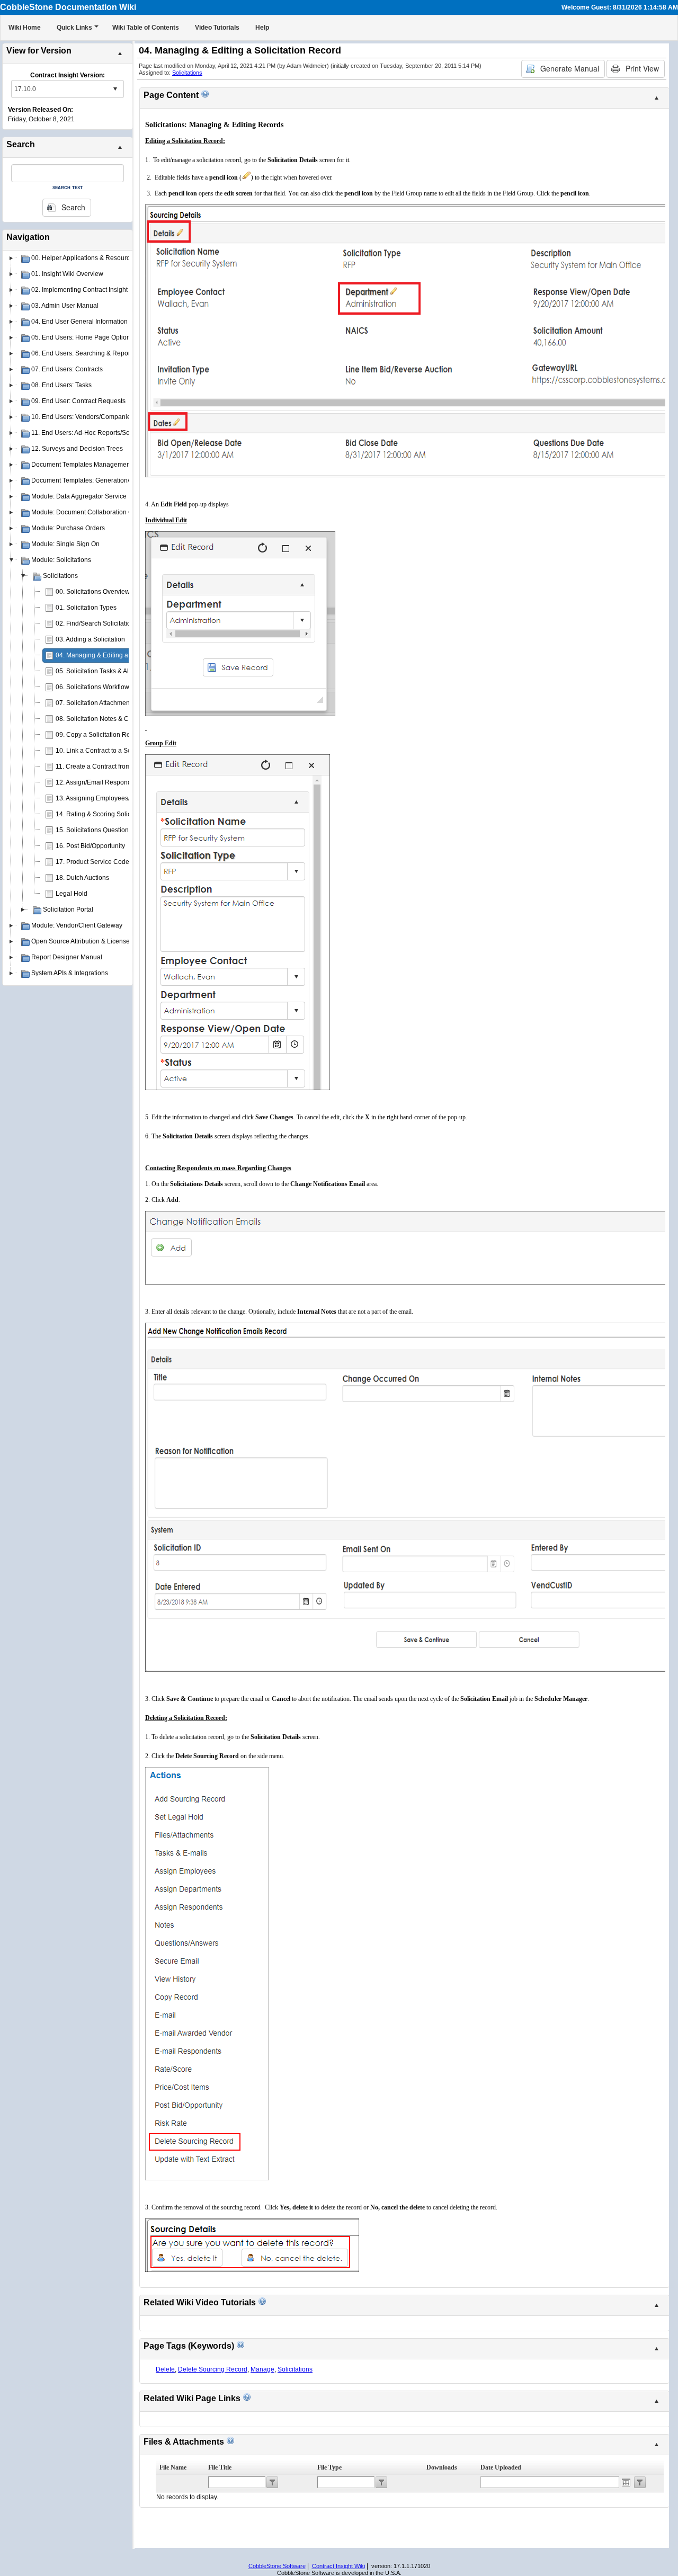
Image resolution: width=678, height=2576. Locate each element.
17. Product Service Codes (94, 862)
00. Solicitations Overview (93, 592)
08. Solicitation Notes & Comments (105, 719)
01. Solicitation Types (86, 608)
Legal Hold (72, 894)
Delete (165, 2369)
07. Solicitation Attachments (95, 703)
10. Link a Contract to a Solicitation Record (117, 751)
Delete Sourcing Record (213, 2369)
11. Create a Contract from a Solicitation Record (124, 766)
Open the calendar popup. (626, 2482)
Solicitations (187, 73)
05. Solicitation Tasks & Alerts (97, 671)
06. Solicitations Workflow (92, 687)
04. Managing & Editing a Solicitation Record (120, 655)
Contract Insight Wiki (338, 2566)
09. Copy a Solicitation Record (99, 735)
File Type (329, 2467)
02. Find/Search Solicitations (97, 623)
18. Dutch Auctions (82, 878)
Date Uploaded (501, 2467)
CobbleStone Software (277, 2566)
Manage (262, 2369)
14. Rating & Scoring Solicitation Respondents (122, 814)
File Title (220, 2467)
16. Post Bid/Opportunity (90, 846)
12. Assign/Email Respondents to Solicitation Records (133, 782)
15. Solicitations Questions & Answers (110, 830)
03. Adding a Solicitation (90, 639)
